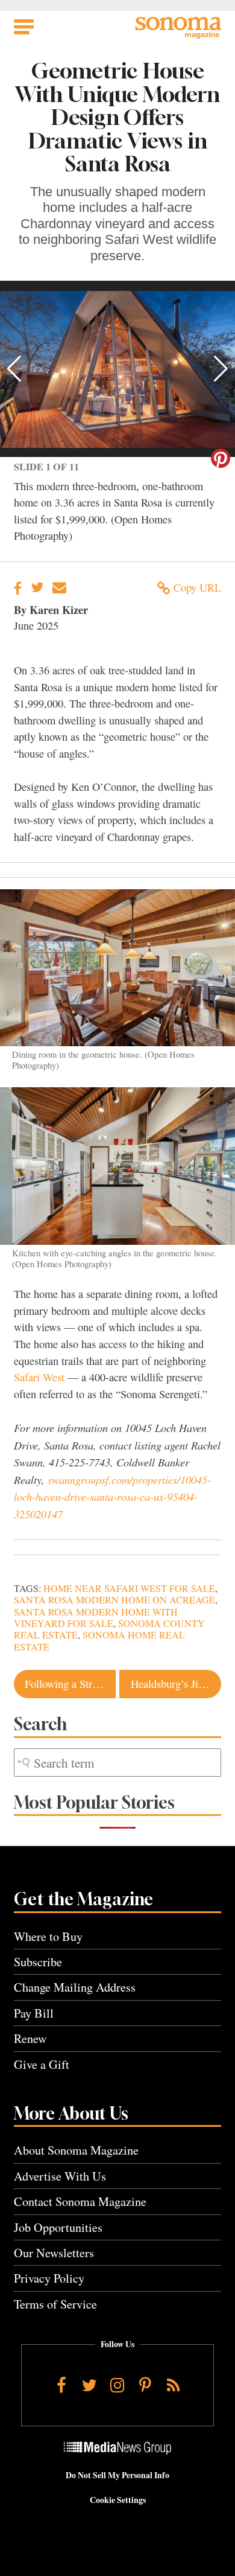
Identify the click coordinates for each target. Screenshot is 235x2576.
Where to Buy (48, 1936)
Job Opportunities (58, 2227)
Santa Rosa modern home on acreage (114, 1600)
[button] (14, 369)
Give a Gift (42, 2064)
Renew (30, 2038)
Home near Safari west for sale (129, 1588)
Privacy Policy (49, 2278)
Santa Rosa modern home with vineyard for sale (96, 1618)
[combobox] (117, 1763)
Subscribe (38, 1962)
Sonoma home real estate (99, 1641)
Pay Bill (34, 2013)
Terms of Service (55, 2304)
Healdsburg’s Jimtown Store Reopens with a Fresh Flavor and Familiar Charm (176, 1684)
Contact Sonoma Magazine (80, 2201)
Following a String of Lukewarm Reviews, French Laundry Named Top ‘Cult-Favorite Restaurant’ (70, 1684)
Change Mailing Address (75, 1987)
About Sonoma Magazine (76, 2150)
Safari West (39, 1377)
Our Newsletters (54, 2253)
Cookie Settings (118, 2500)
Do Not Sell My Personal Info (117, 2475)
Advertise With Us (60, 2176)
